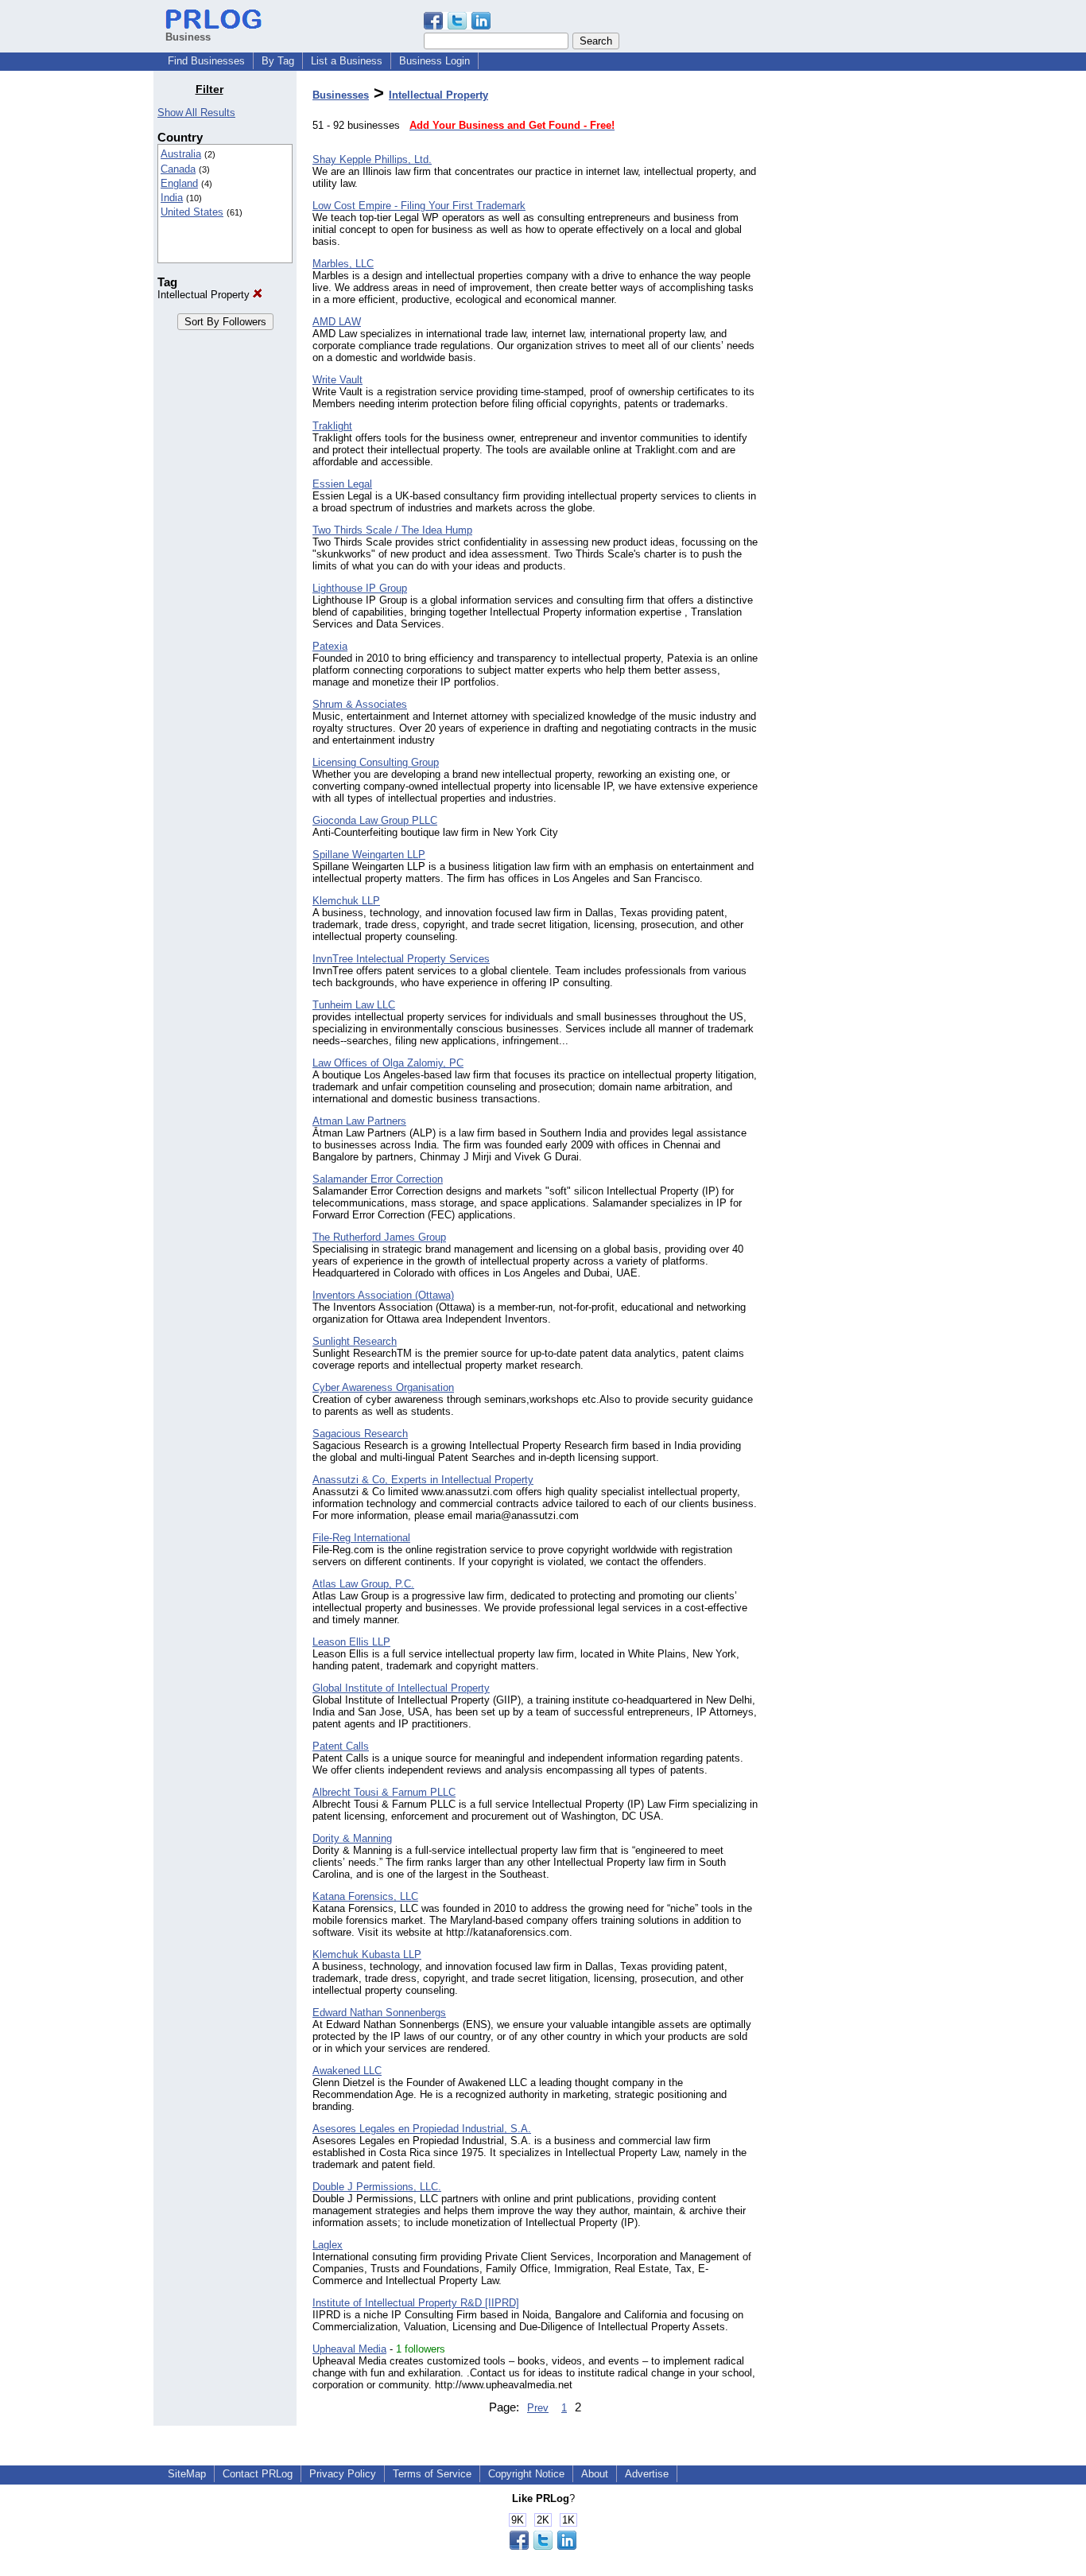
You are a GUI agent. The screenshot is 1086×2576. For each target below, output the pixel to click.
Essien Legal (342, 484)
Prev (538, 2408)
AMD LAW (337, 322)
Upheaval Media (349, 2349)
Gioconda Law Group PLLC (375, 820)
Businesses (341, 95)
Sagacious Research (360, 1434)
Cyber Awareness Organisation (383, 1387)
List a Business (347, 61)
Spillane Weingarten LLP (369, 855)
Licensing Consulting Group (376, 762)
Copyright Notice (526, 2474)
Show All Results (196, 113)
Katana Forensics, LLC (365, 1896)
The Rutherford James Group (379, 1237)
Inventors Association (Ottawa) (383, 1295)
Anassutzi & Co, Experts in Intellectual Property (423, 1480)
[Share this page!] (457, 26)
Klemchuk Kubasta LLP (367, 1954)
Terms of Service (432, 2474)
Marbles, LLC (343, 264)
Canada (178, 169)
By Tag (278, 61)
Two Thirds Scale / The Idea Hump (392, 530)
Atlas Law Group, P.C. (363, 1584)
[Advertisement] (851, 321)
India (172, 198)
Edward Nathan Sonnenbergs (379, 2013)
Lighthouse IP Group (360, 588)
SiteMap (187, 2474)
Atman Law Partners (359, 1121)
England (179, 183)
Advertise (647, 2474)
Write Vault (337, 380)
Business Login (434, 61)
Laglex (328, 2245)
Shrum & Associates (360, 704)
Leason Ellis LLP (351, 1642)
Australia (181, 154)
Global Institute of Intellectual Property (401, 1688)
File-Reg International (361, 1538)
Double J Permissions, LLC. (377, 2187)
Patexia (330, 646)
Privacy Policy (343, 2474)
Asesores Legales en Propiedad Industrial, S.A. (422, 2129)
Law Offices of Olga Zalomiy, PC (388, 1063)
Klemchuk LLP (346, 901)
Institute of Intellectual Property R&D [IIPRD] (416, 2303)
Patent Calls (341, 1746)
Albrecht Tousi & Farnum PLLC (384, 1792)
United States (192, 212)
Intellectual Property (205, 295)
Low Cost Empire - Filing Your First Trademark (419, 206)
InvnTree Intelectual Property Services (401, 959)
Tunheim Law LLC (354, 1005)
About (595, 2474)
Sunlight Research (355, 1341)
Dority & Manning (352, 1838)
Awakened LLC (347, 2071)
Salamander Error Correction (378, 1179)
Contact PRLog (258, 2474)
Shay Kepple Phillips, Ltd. (372, 159)
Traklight (332, 426)
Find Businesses (206, 61)
